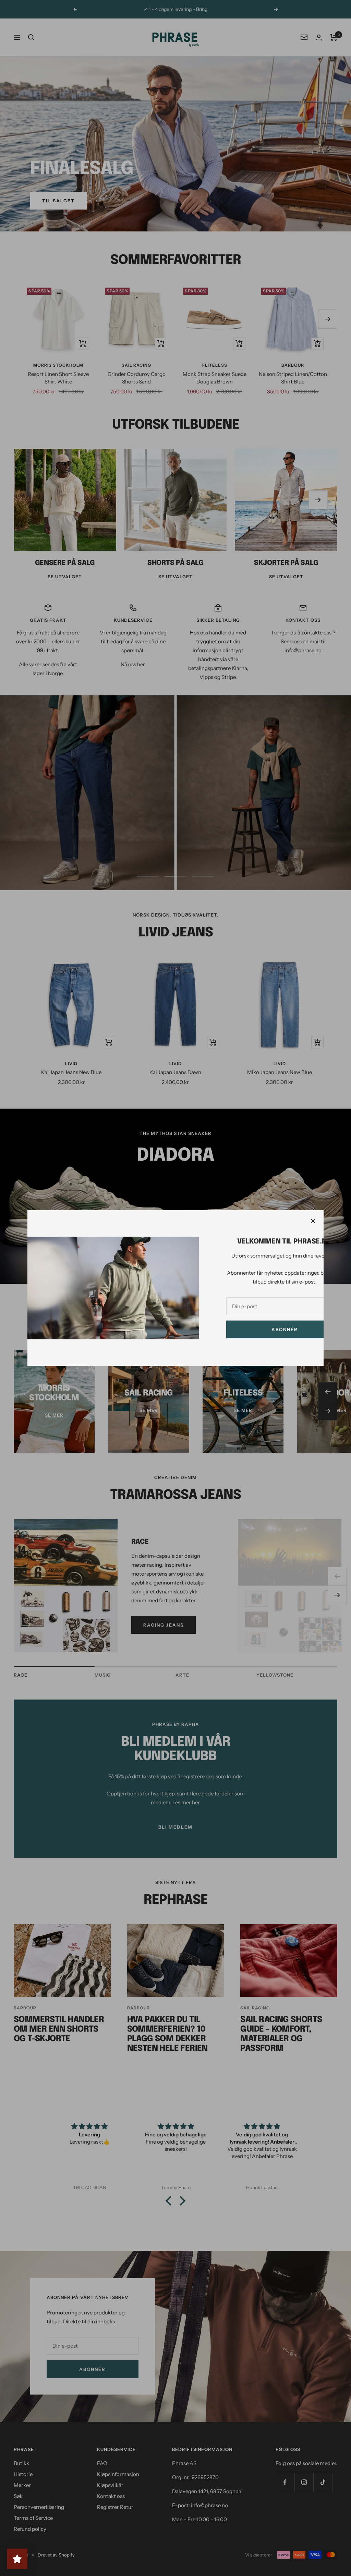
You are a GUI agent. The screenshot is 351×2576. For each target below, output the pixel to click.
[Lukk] (313, 1221)
